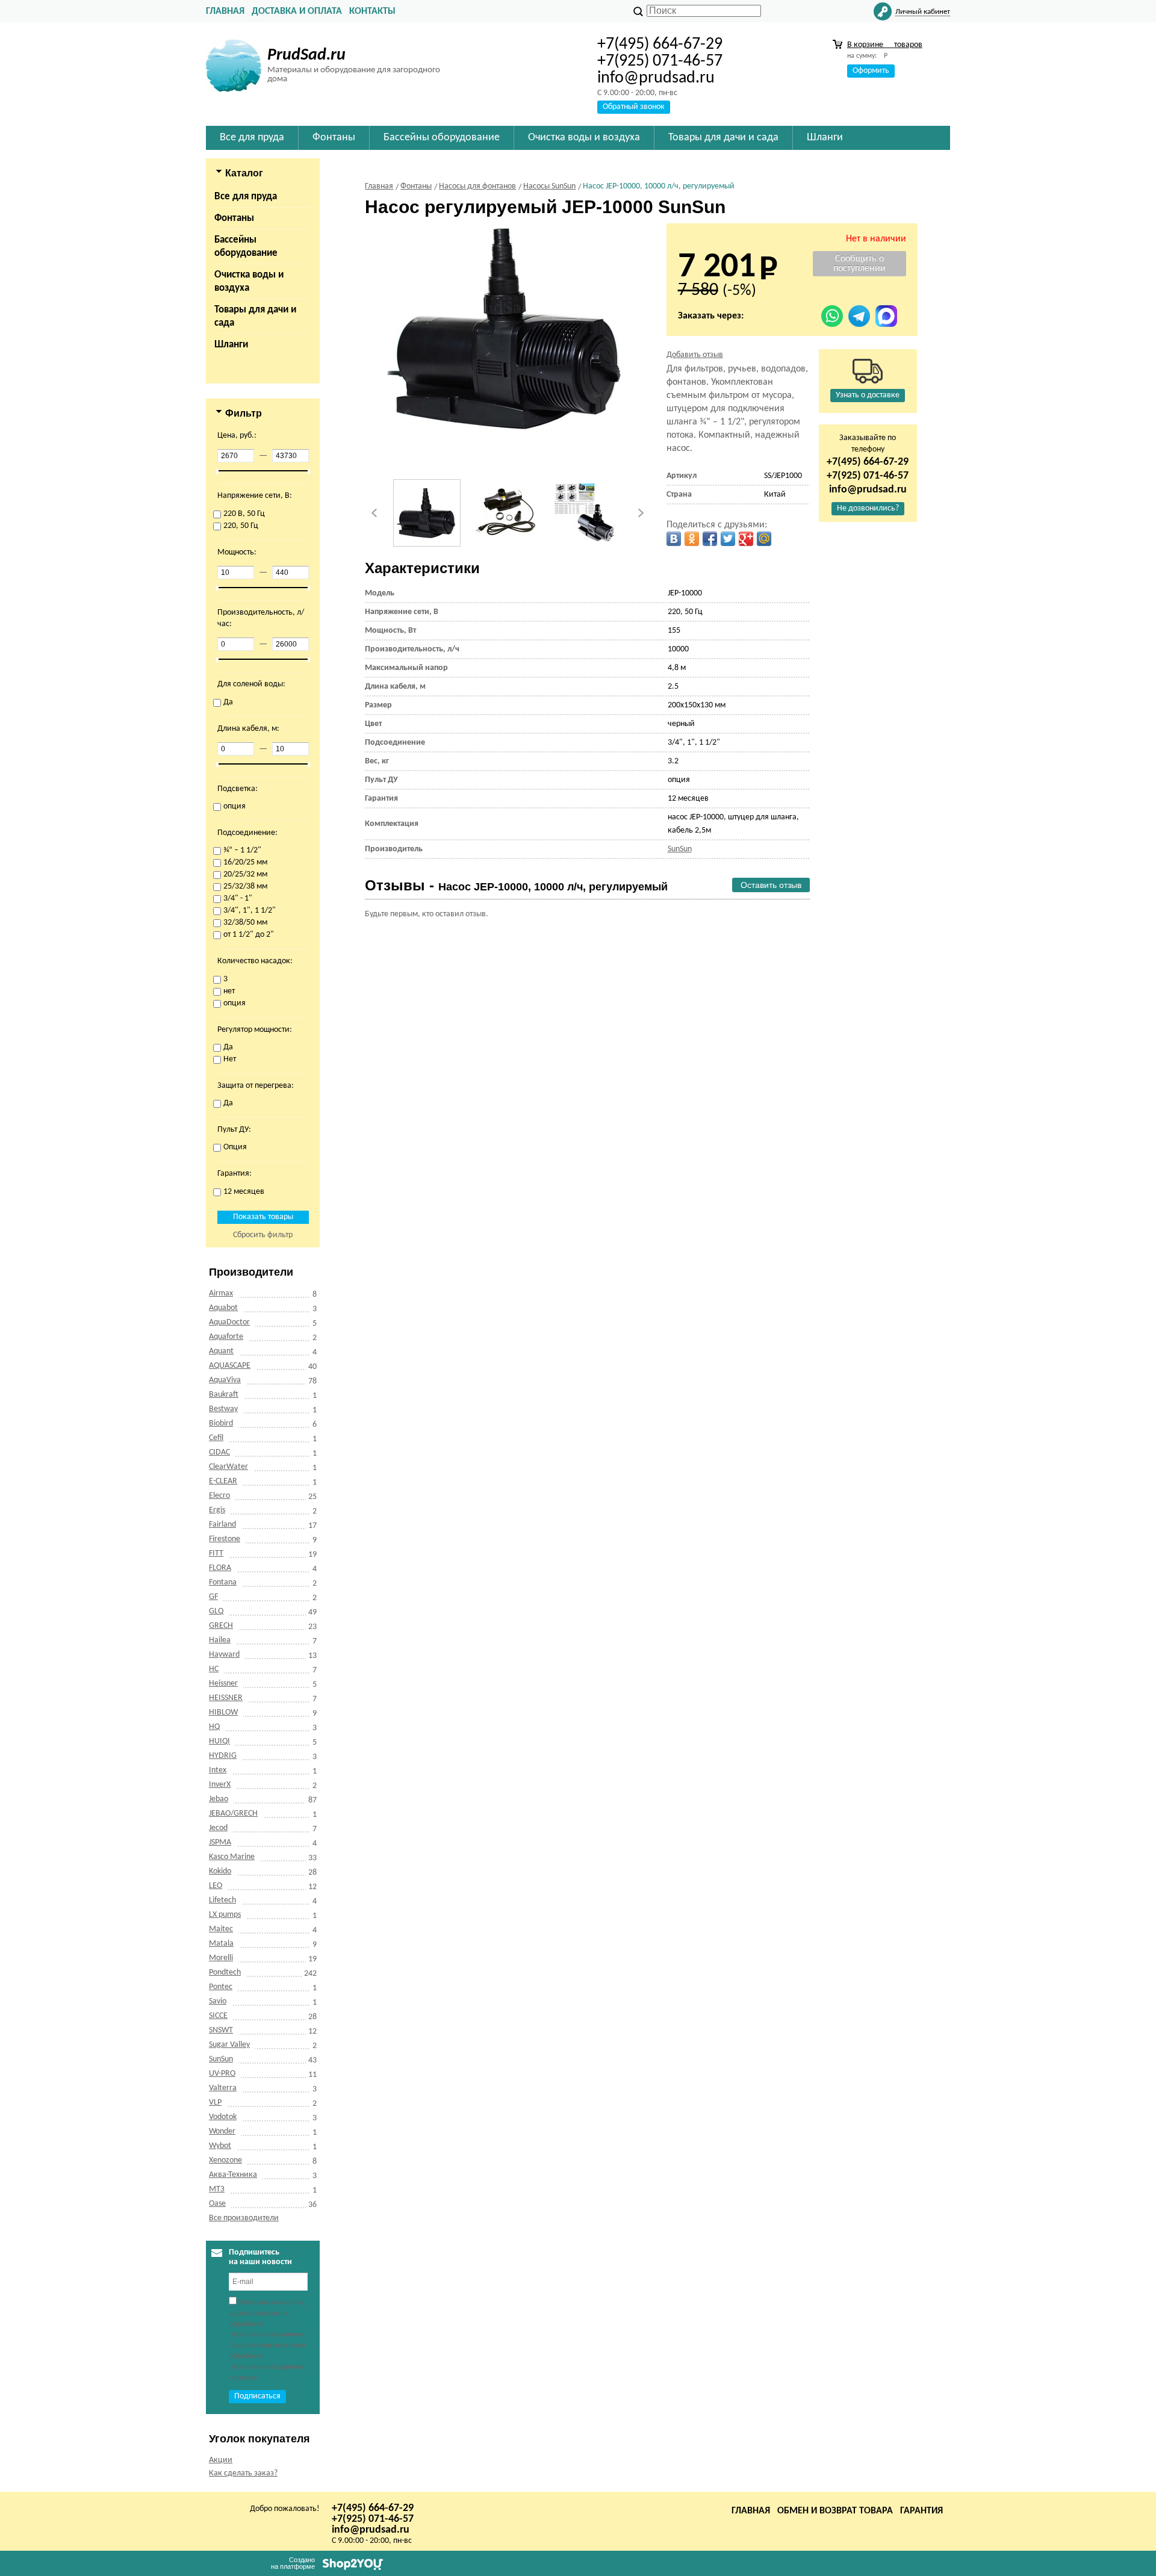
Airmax (221, 1293)
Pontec (221, 1987)
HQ (214, 1727)
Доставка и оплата (297, 11)
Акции (221, 2460)
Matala (221, 1944)
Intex (218, 1770)
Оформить (871, 71)
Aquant (221, 1351)
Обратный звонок (634, 107)
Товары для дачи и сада (255, 316)
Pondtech (225, 1972)
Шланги (231, 345)
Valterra (223, 2088)
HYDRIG (223, 1756)
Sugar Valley (229, 2045)
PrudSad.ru (306, 55)
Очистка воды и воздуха (249, 281)
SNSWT (221, 2030)
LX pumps (225, 1915)
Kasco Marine (232, 1857)
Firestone (225, 1539)
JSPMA (220, 1842)
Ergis (217, 1510)
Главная (225, 11)
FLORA (220, 1568)
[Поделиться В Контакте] (674, 539)
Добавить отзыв (695, 355)
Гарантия (921, 2511)
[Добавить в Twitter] (728, 539)
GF (213, 1597)
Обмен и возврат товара (835, 2511)
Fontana (223, 1582)
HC (214, 1669)
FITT (216, 1553)
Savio (218, 2001)
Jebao (219, 1799)
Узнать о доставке (868, 395)
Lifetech (222, 1900)
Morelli (221, 1958)
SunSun (221, 2059)
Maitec (221, 1929)
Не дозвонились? (868, 508)
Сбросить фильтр (263, 1235)
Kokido (220, 1871)
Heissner (223, 1684)
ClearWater (228, 1467)
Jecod (218, 1828)
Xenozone (225, 2160)
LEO (216, 1886)
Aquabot (223, 1308)
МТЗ (217, 2189)
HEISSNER (226, 1698)
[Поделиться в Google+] (746, 539)
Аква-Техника (233, 2175)
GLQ (216, 1611)
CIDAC (219, 1452)
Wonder (222, 2131)
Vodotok (223, 2117)
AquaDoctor (229, 1322)
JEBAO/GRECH (233, 1814)
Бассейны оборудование (246, 247)
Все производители (244, 2218)
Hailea (220, 1640)
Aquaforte (226, 1337)
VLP (215, 2103)
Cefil (216, 1438)
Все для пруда (246, 197)
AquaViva (225, 1380)
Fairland (222, 1525)
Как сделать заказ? (243, 2473)
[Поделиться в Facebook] (710, 539)
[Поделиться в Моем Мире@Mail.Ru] (764, 539)
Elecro (219, 1496)
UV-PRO (222, 2074)
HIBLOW (223, 1712)
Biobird (221, 1423)
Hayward (224, 1655)
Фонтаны (234, 218)
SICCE (218, 2016)
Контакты (372, 11)
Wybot (220, 2146)
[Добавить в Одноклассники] (692, 539)
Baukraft (224, 1395)
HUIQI (219, 1741)
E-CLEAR (223, 1481)
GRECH (221, 1626)
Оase (217, 2204)
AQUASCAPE (230, 1366)
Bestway (223, 1409)
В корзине (885, 45)
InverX (220, 1785)
